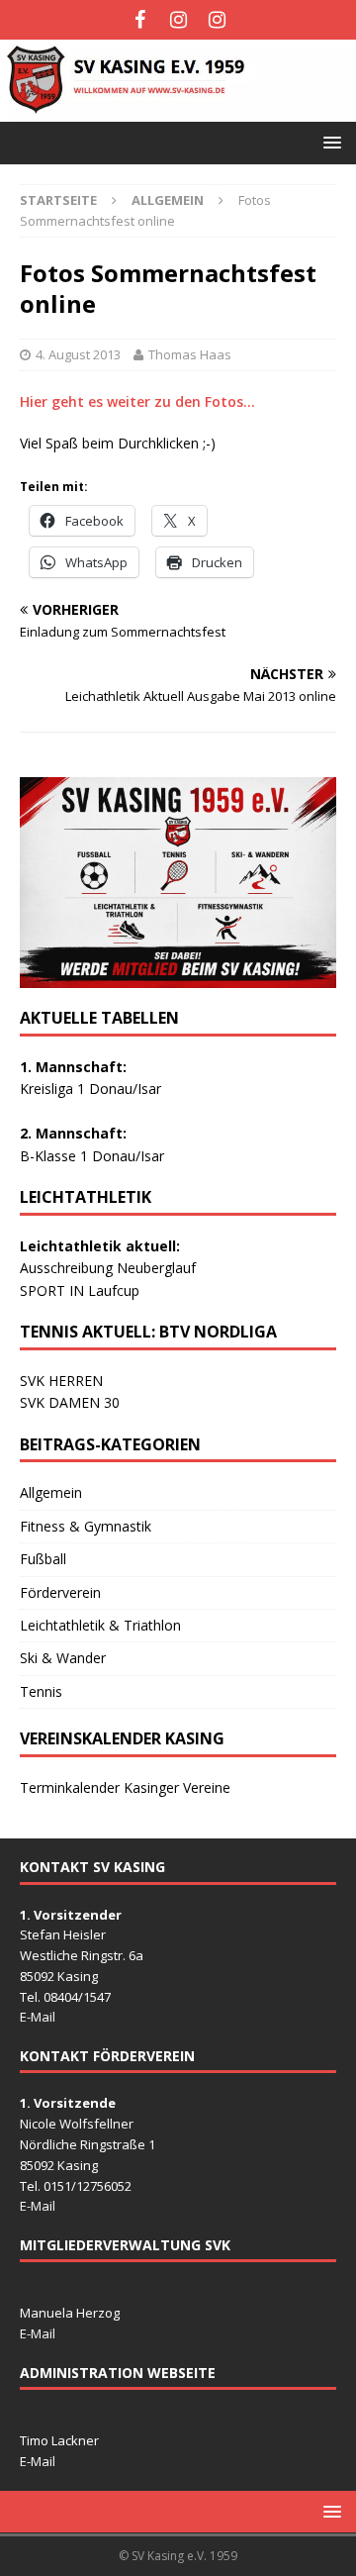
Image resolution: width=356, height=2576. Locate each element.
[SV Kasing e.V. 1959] (178, 110)
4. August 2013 (78, 354)
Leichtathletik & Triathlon (100, 1625)
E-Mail (38, 2017)
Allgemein (51, 1492)
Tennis (41, 1691)
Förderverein (60, 1592)
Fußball (43, 1559)
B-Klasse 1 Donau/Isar (92, 1156)
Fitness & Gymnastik (86, 1526)
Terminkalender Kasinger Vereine (125, 1787)
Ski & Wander (63, 1658)
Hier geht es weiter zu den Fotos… (137, 401)
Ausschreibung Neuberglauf (108, 1268)
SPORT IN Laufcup (80, 1290)
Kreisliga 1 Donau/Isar (90, 1089)
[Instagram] (178, 20)
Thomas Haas (190, 354)
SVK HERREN (61, 1381)
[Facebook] (140, 20)
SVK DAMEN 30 (70, 1402)
